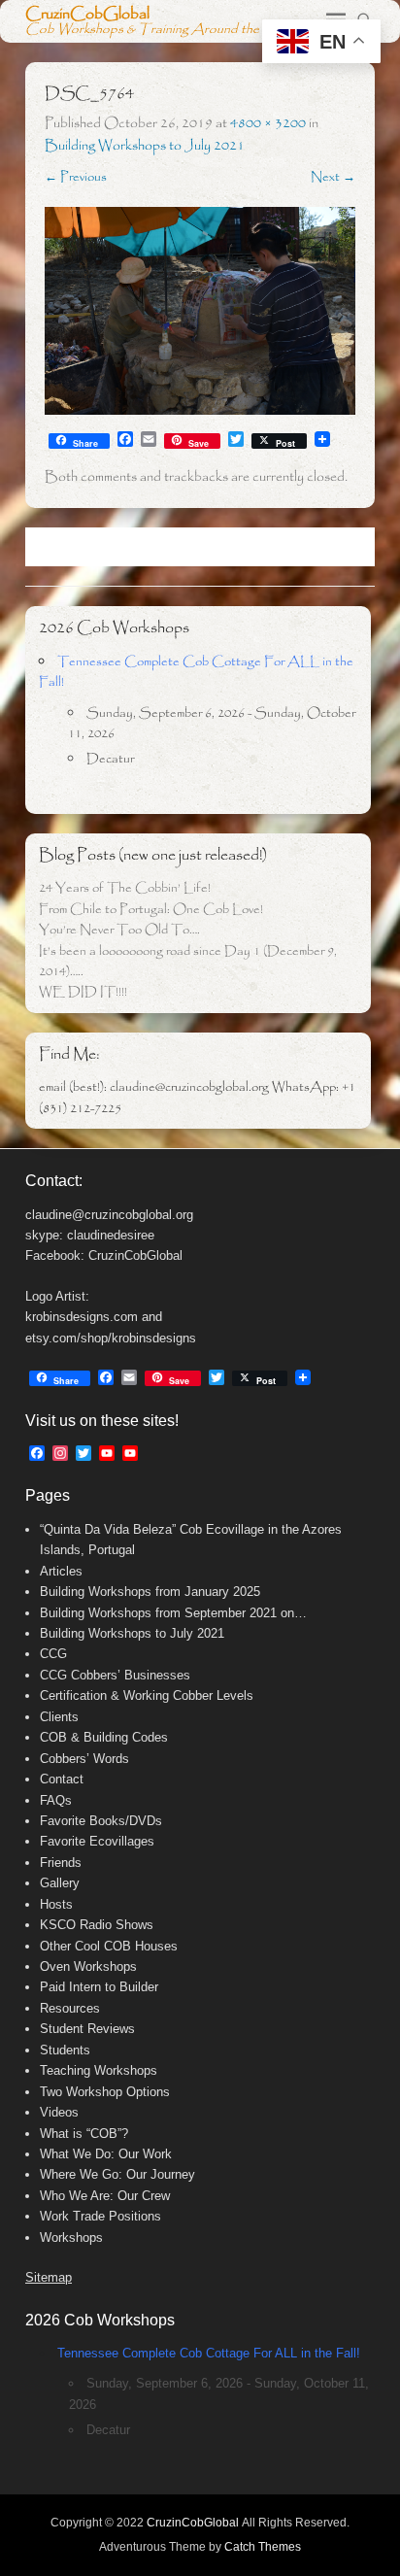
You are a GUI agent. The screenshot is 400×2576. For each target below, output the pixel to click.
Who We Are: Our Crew (105, 2196)
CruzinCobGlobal (87, 14)
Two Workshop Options (105, 2092)
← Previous (76, 177)
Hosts (56, 1904)
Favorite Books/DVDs (101, 1821)
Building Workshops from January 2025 (150, 1592)
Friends (61, 1863)
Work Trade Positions (100, 2216)
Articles (61, 1571)
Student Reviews (87, 2029)
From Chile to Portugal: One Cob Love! (151, 910)
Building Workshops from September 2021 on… (173, 1613)
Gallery (60, 1883)
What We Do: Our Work (106, 2154)
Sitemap (49, 2277)
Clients (59, 1717)
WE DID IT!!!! (83, 992)
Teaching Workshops (99, 2070)
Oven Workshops (88, 1966)
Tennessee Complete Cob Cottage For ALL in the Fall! (209, 2353)
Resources (70, 2008)
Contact (62, 1779)
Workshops (71, 2237)
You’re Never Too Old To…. (119, 930)
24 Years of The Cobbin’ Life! (125, 888)
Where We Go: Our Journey (117, 2174)
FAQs (56, 1800)
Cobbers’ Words (84, 1759)
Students (65, 2050)
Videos (59, 2112)
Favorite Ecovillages (97, 1841)
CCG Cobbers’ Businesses (115, 1675)
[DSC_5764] (200, 310)
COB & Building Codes (104, 1737)
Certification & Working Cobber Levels (147, 1695)
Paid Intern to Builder (99, 1987)
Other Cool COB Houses (109, 1946)
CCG (53, 1654)
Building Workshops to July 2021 (145, 146)
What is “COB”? (84, 2134)
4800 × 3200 (268, 123)
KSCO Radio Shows (97, 1925)
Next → (333, 177)
